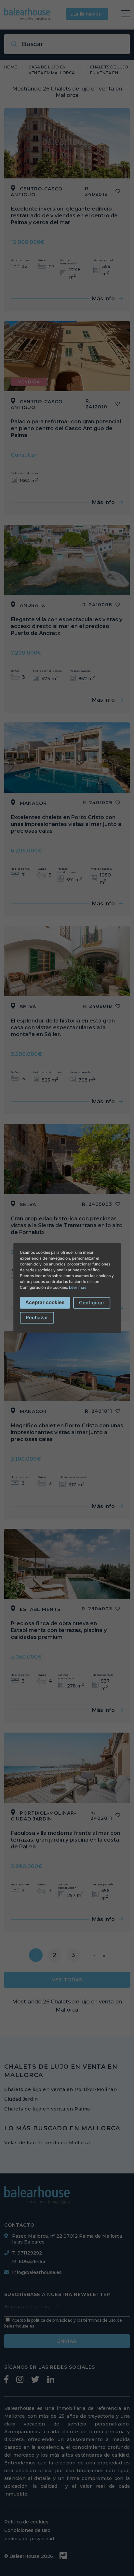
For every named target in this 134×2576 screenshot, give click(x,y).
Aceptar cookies (45, 1302)
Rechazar (37, 1318)
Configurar (92, 1303)
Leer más (78, 1287)
